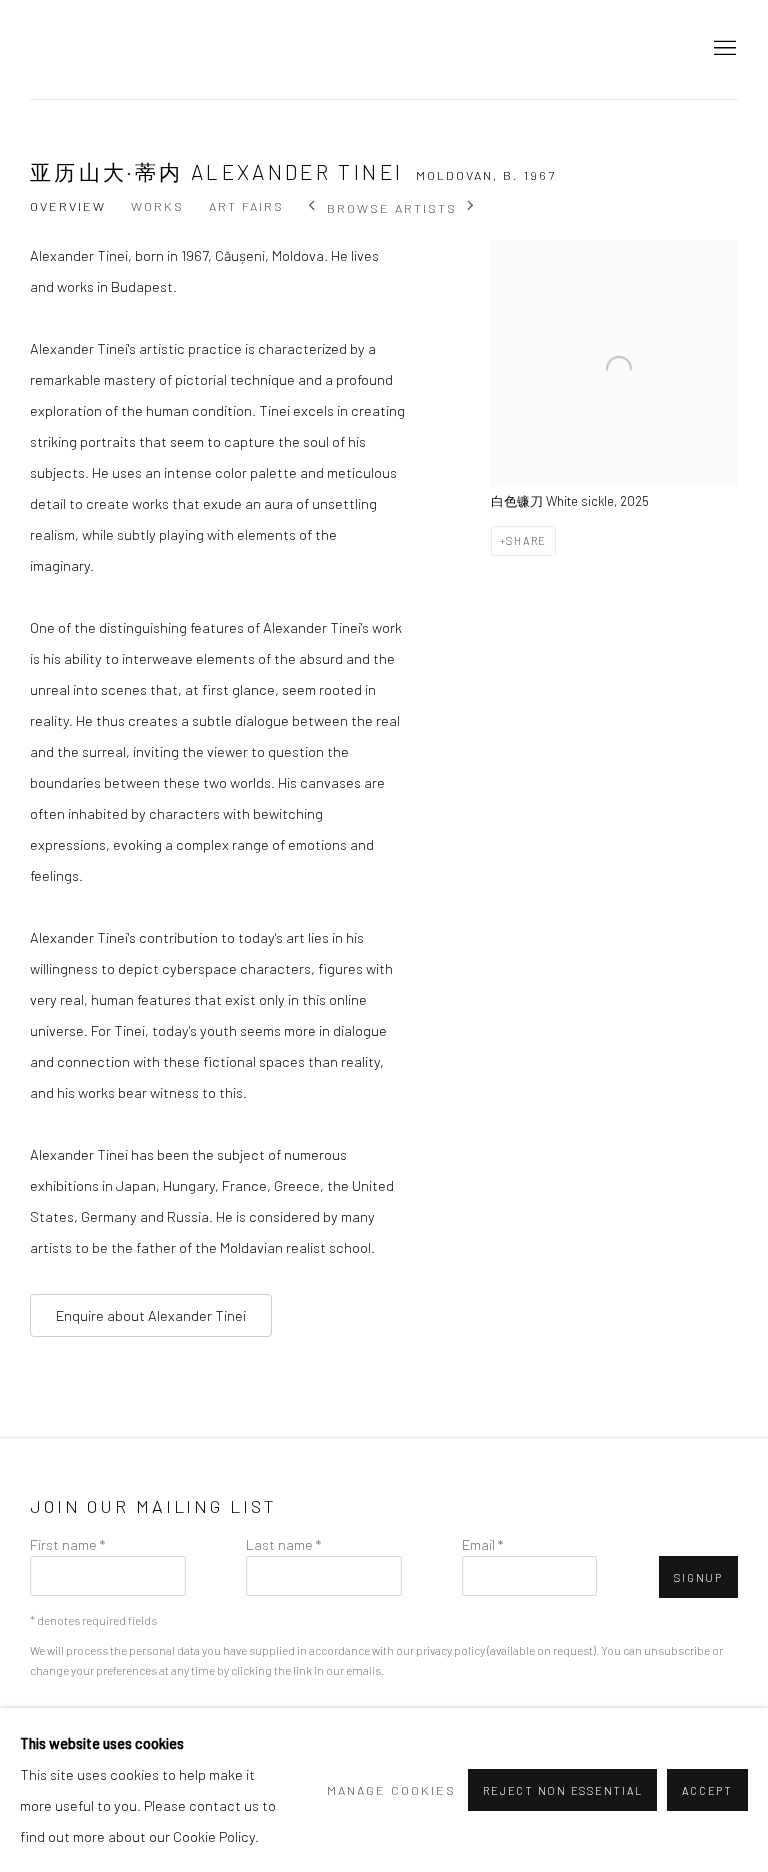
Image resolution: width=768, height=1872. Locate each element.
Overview (68, 206)
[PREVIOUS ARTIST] (312, 207)
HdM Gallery (120, 49)
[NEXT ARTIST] (471, 207)
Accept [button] (707, 1790)
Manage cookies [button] (391, 1790)
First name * (67, 1544)
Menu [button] (723, 49)
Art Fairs (246, 206)
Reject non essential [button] (562, 1790)
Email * (482, 1544)
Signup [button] (698, 1577)
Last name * (283, 1544)
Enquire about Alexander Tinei (151, 1315)
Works (157, 206)
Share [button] (526, 540)
